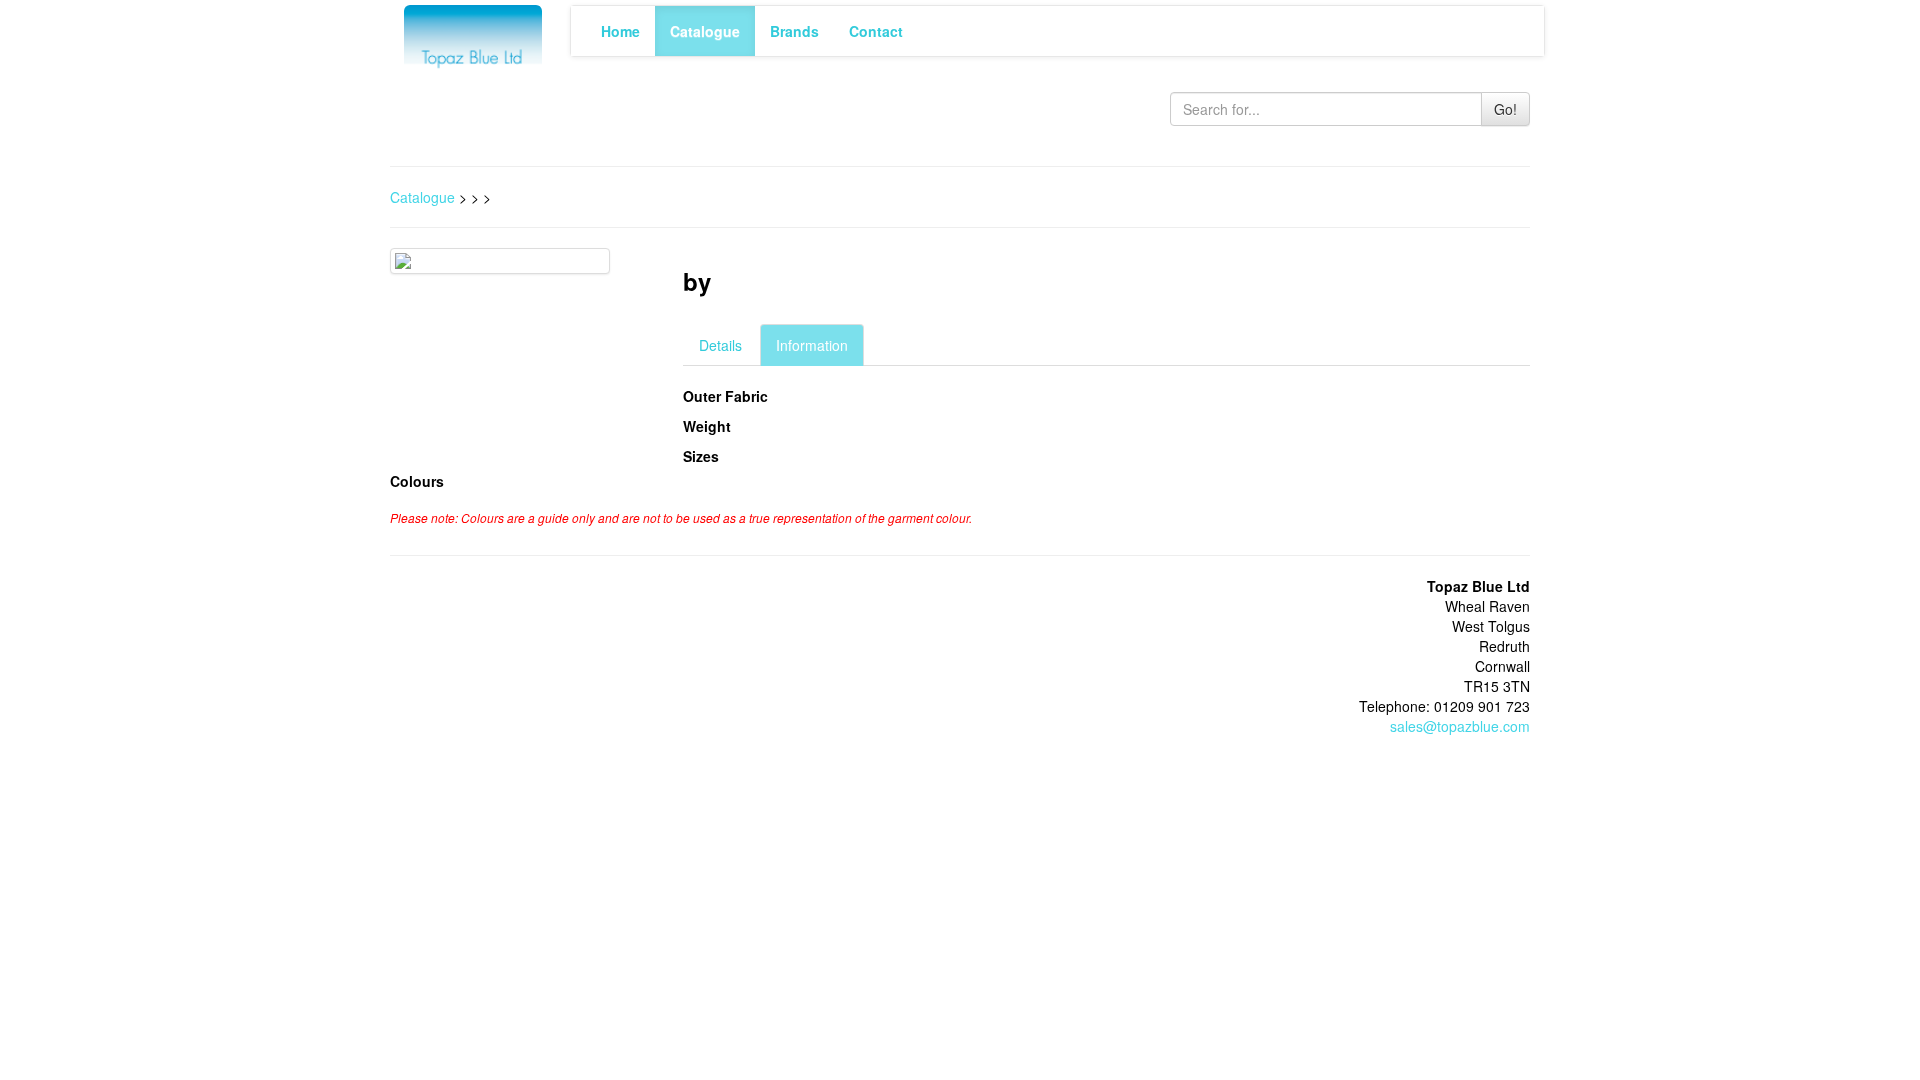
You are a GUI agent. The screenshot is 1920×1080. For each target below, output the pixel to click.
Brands (794, 31)
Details (720, 345)
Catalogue (705, 31)
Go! (1505, 109)
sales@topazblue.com (1460, 726)
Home (620, 31)
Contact (876, 31)
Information (812, 345)
